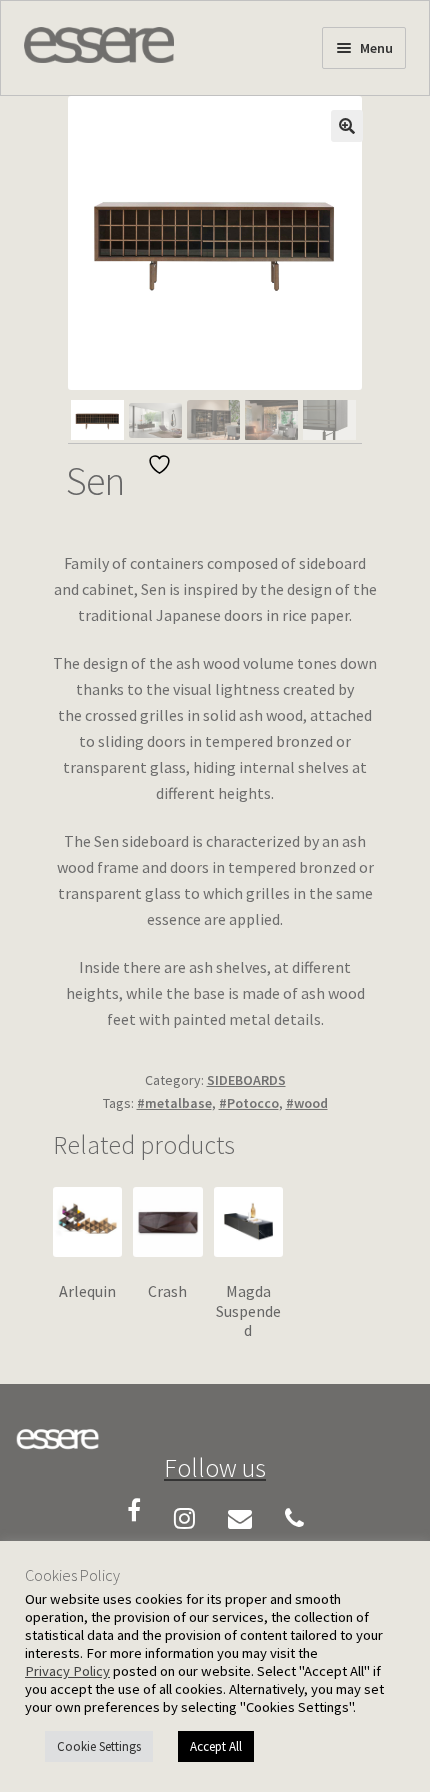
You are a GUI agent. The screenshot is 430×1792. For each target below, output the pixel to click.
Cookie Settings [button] (99, 1746)
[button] (347, 126)
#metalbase (174, 1103)
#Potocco (249, 1103)
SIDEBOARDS (246, 1080)
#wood (307, 1103)
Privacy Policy (67, 1671)
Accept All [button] (216, 1746)
